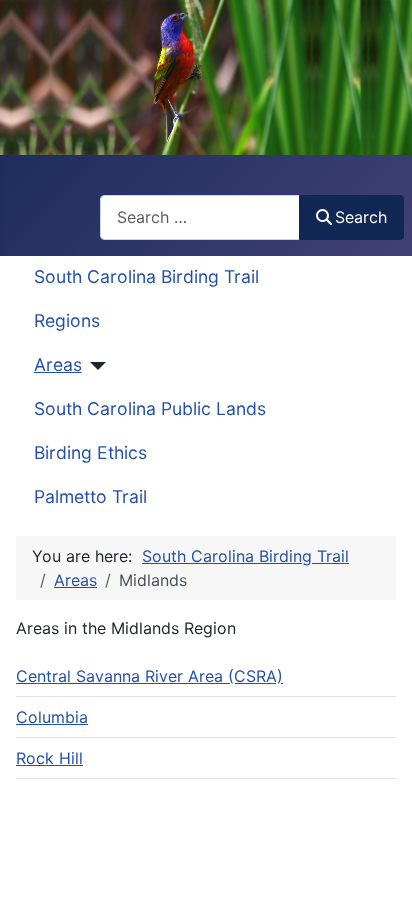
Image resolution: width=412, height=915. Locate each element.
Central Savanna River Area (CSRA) (149, 676)
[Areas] (94, 366)
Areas (58, 364)
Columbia (52, 717)
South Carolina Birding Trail (146, 276)
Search (361, 217)
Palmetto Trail (90, 496)
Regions (67, 320)
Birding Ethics (90, 452)
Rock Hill (49, 758)
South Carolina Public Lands (150, 408)
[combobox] (200, 217)
